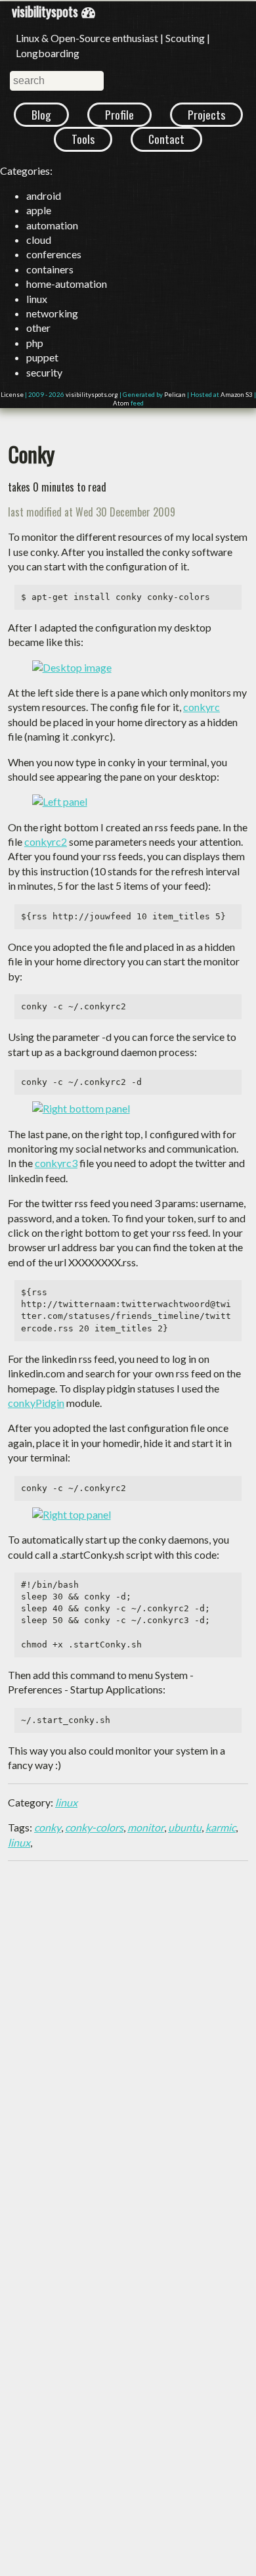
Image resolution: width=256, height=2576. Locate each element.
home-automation (67, 284)
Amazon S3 (237, 395)
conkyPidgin (36, 1403)
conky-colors (94, 1827)
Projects (206, 114)
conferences (54, 254)
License (12, 395)
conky (48, 1827)
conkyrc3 (56, 1163)
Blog (41, 114)
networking (52, 313)
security (44, 372)
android (44, 195)
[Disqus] (128, 2036)
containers (50, 269)
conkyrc (202, 707)
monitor (146, 1827)
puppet (42, 357)
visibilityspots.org (92, 395)
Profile (119, 114)
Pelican (175, 395)
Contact (166, 139)
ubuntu (185, 1827)
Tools (83, 139)
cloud (39, 240)
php (35, 343)
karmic (221, 1827)
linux (37, 299)
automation (52, 225)
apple (39, 210)
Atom (121, 403)
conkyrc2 (46, 841)
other (38, 328)
